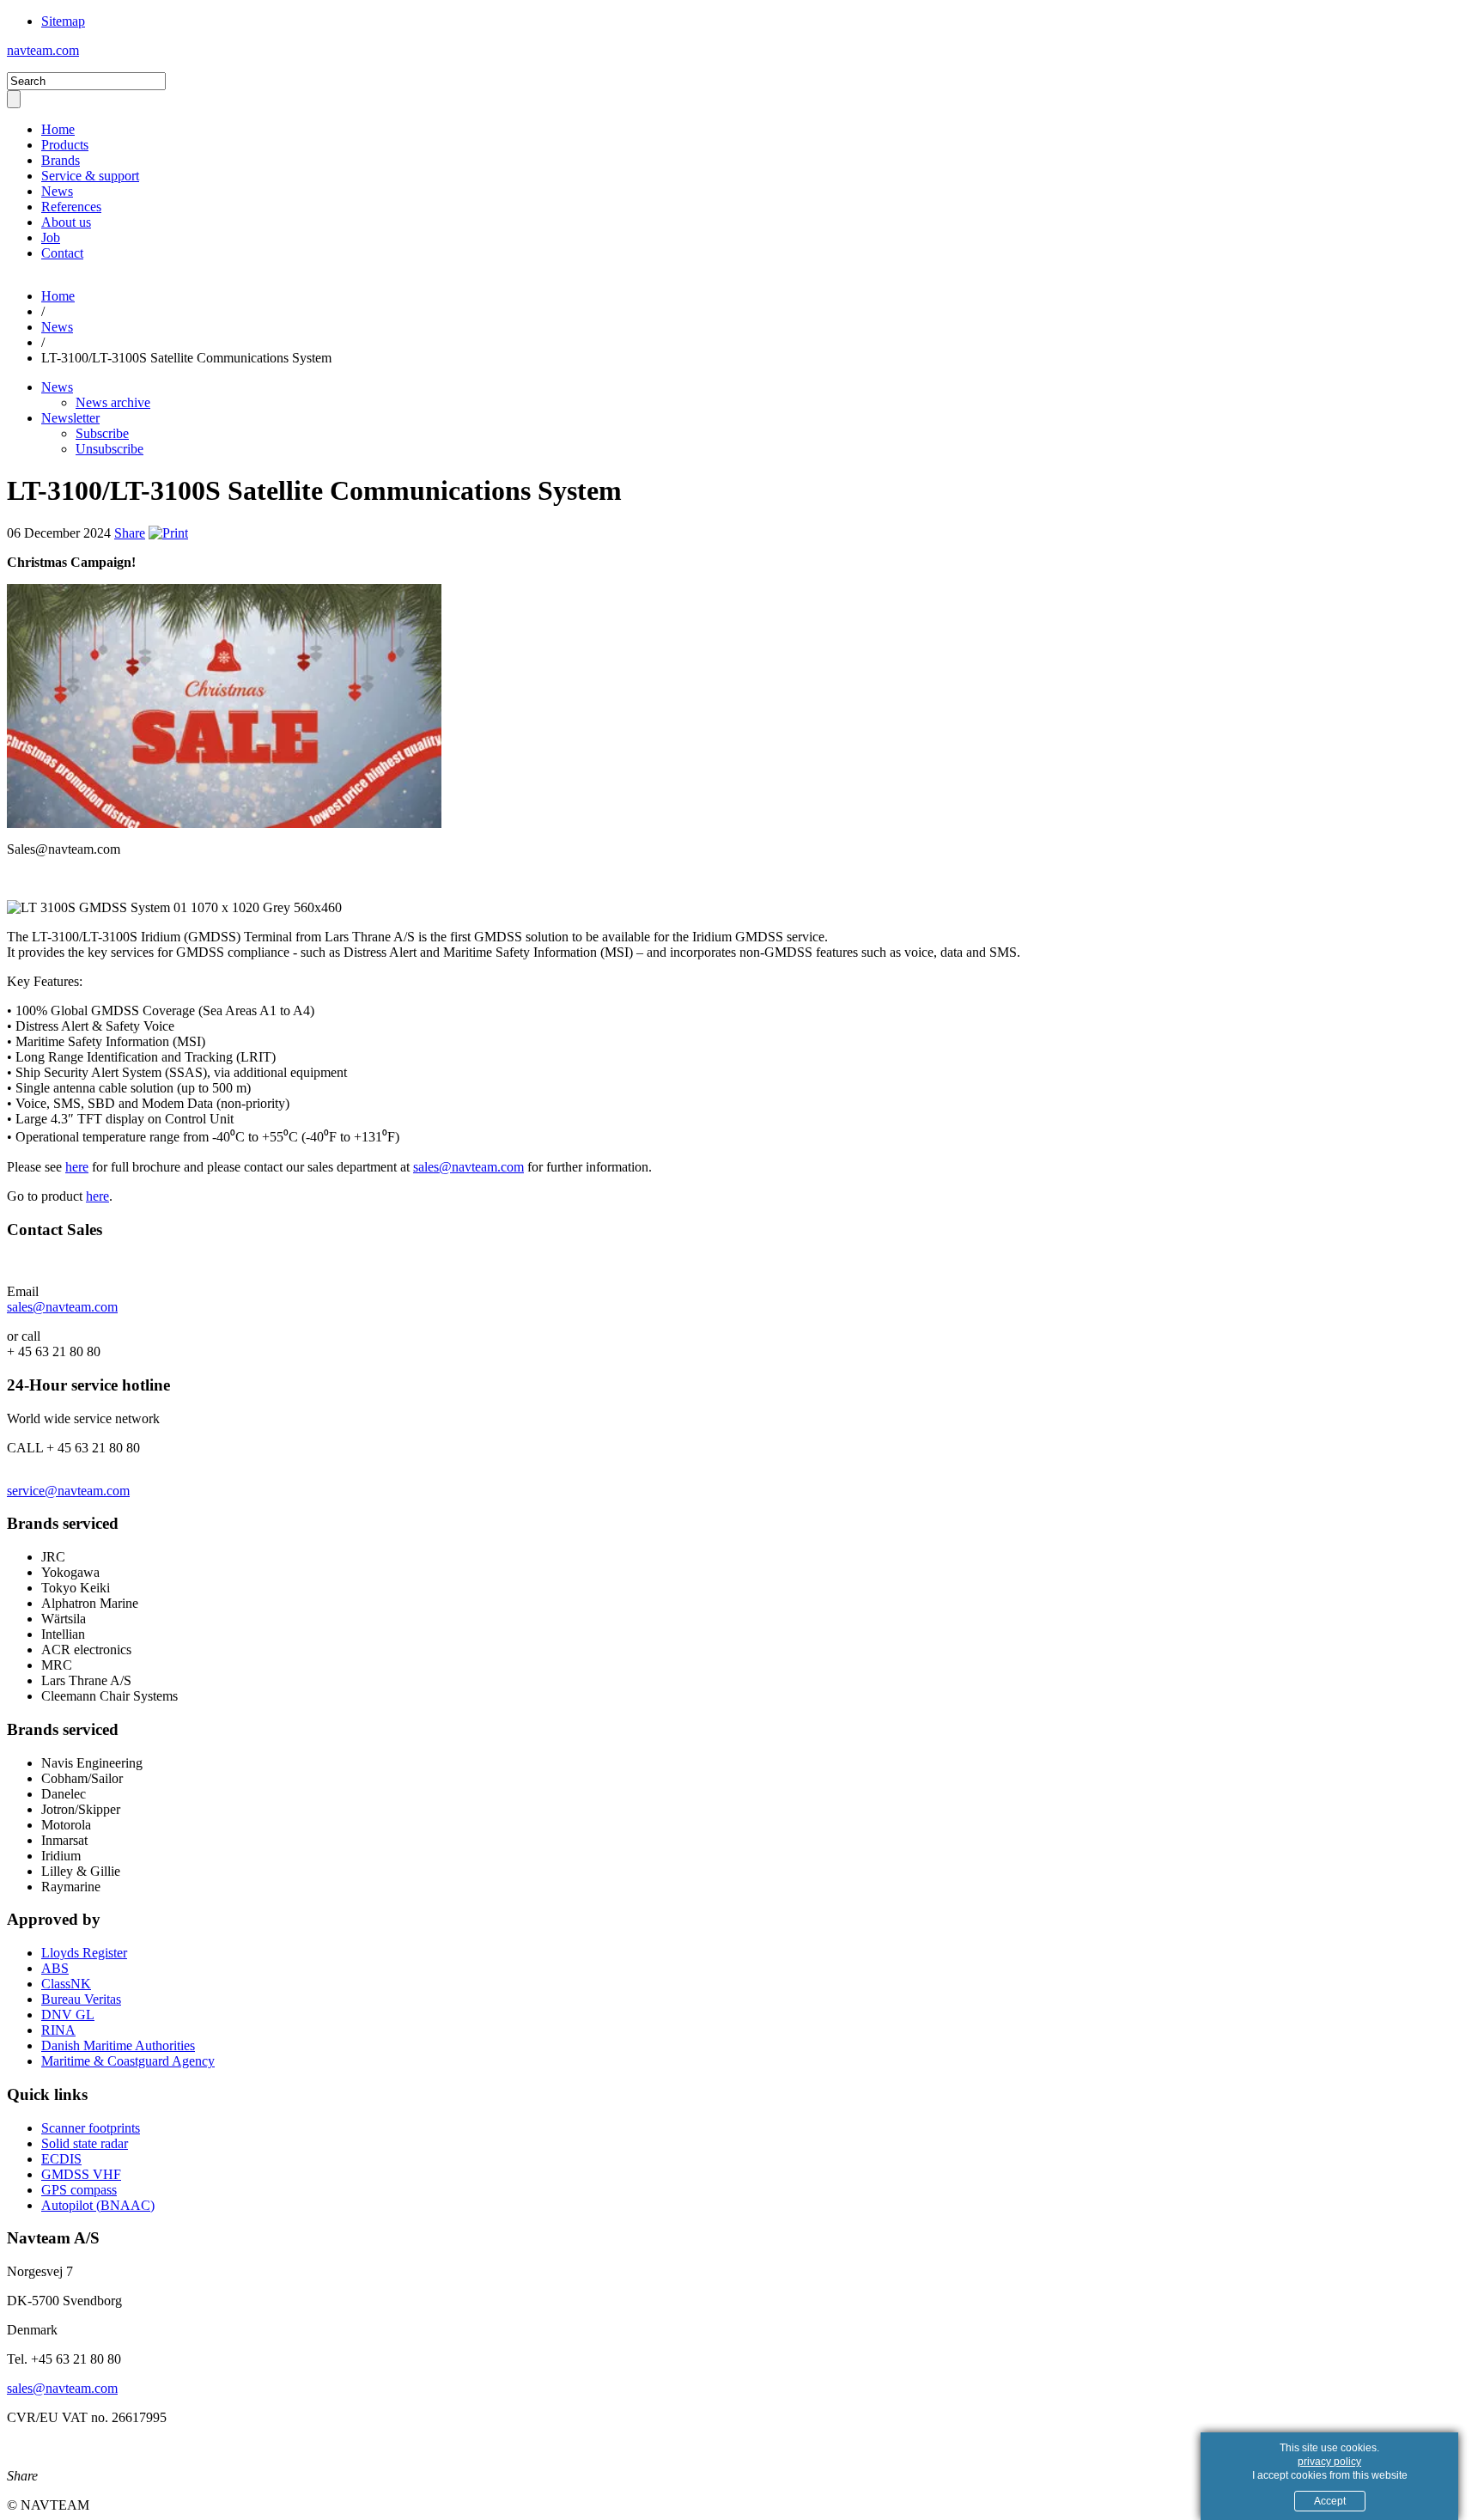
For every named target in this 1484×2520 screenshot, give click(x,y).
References (71, 207)
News (57, 191)
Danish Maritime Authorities (118, 2045)
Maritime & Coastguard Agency (128, 2061)
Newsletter (70, 418)
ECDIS (61, 2159)
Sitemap (63, 21)
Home (58, 129)
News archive (113, 402)
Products (65, 145)
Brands (61, 160)
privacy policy (1329, 2462)
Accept (1330, 2501)
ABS (55, 1968)
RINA (58, 2030)
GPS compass (79, 2190)
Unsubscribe (109, 449)
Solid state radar (85, 2143)
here (77, 1167)
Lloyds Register (84, 1953)
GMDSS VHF (81, 2174)
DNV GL (68, 2015)
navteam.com (43, 50)
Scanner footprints (91, 2128)
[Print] (168, 533)
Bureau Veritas (81, 1999)
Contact (62, 253)
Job (51, 237)
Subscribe (102, 433)
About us (66, 222)
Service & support (90, 176)
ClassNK (66, 1984)
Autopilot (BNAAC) (98, 2205)
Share (130, 533)
